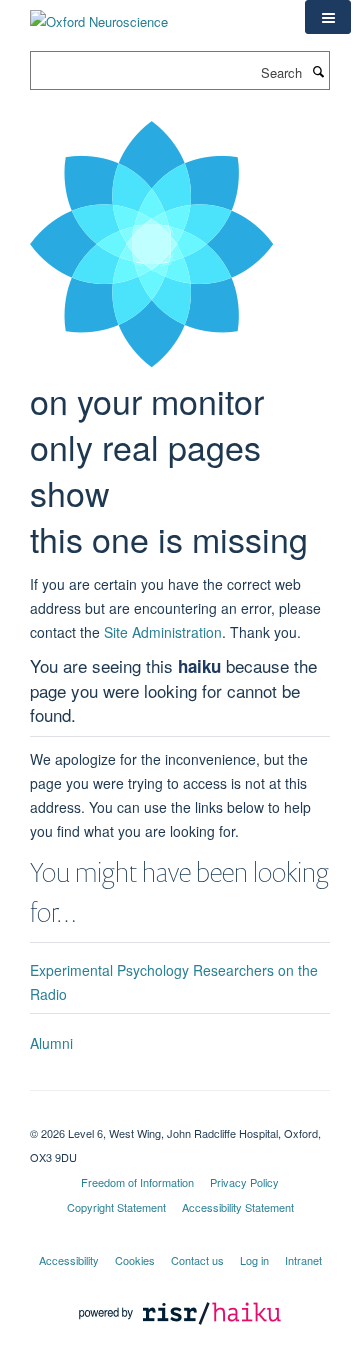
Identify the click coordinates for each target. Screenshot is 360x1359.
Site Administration (163, 632)
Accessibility (69, 1260)
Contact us (197, 1260)
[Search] (318, 71)
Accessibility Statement (238, 1207)
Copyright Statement (116, 1207)
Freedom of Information (137, 1182)
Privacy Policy (244, 1182)
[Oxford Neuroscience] (99, 14)
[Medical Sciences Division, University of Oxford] (180, 1116)
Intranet (303, 1260)
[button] (328, 17)
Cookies (135, 1260)
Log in (254, 1260)
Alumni (51, 1043)
